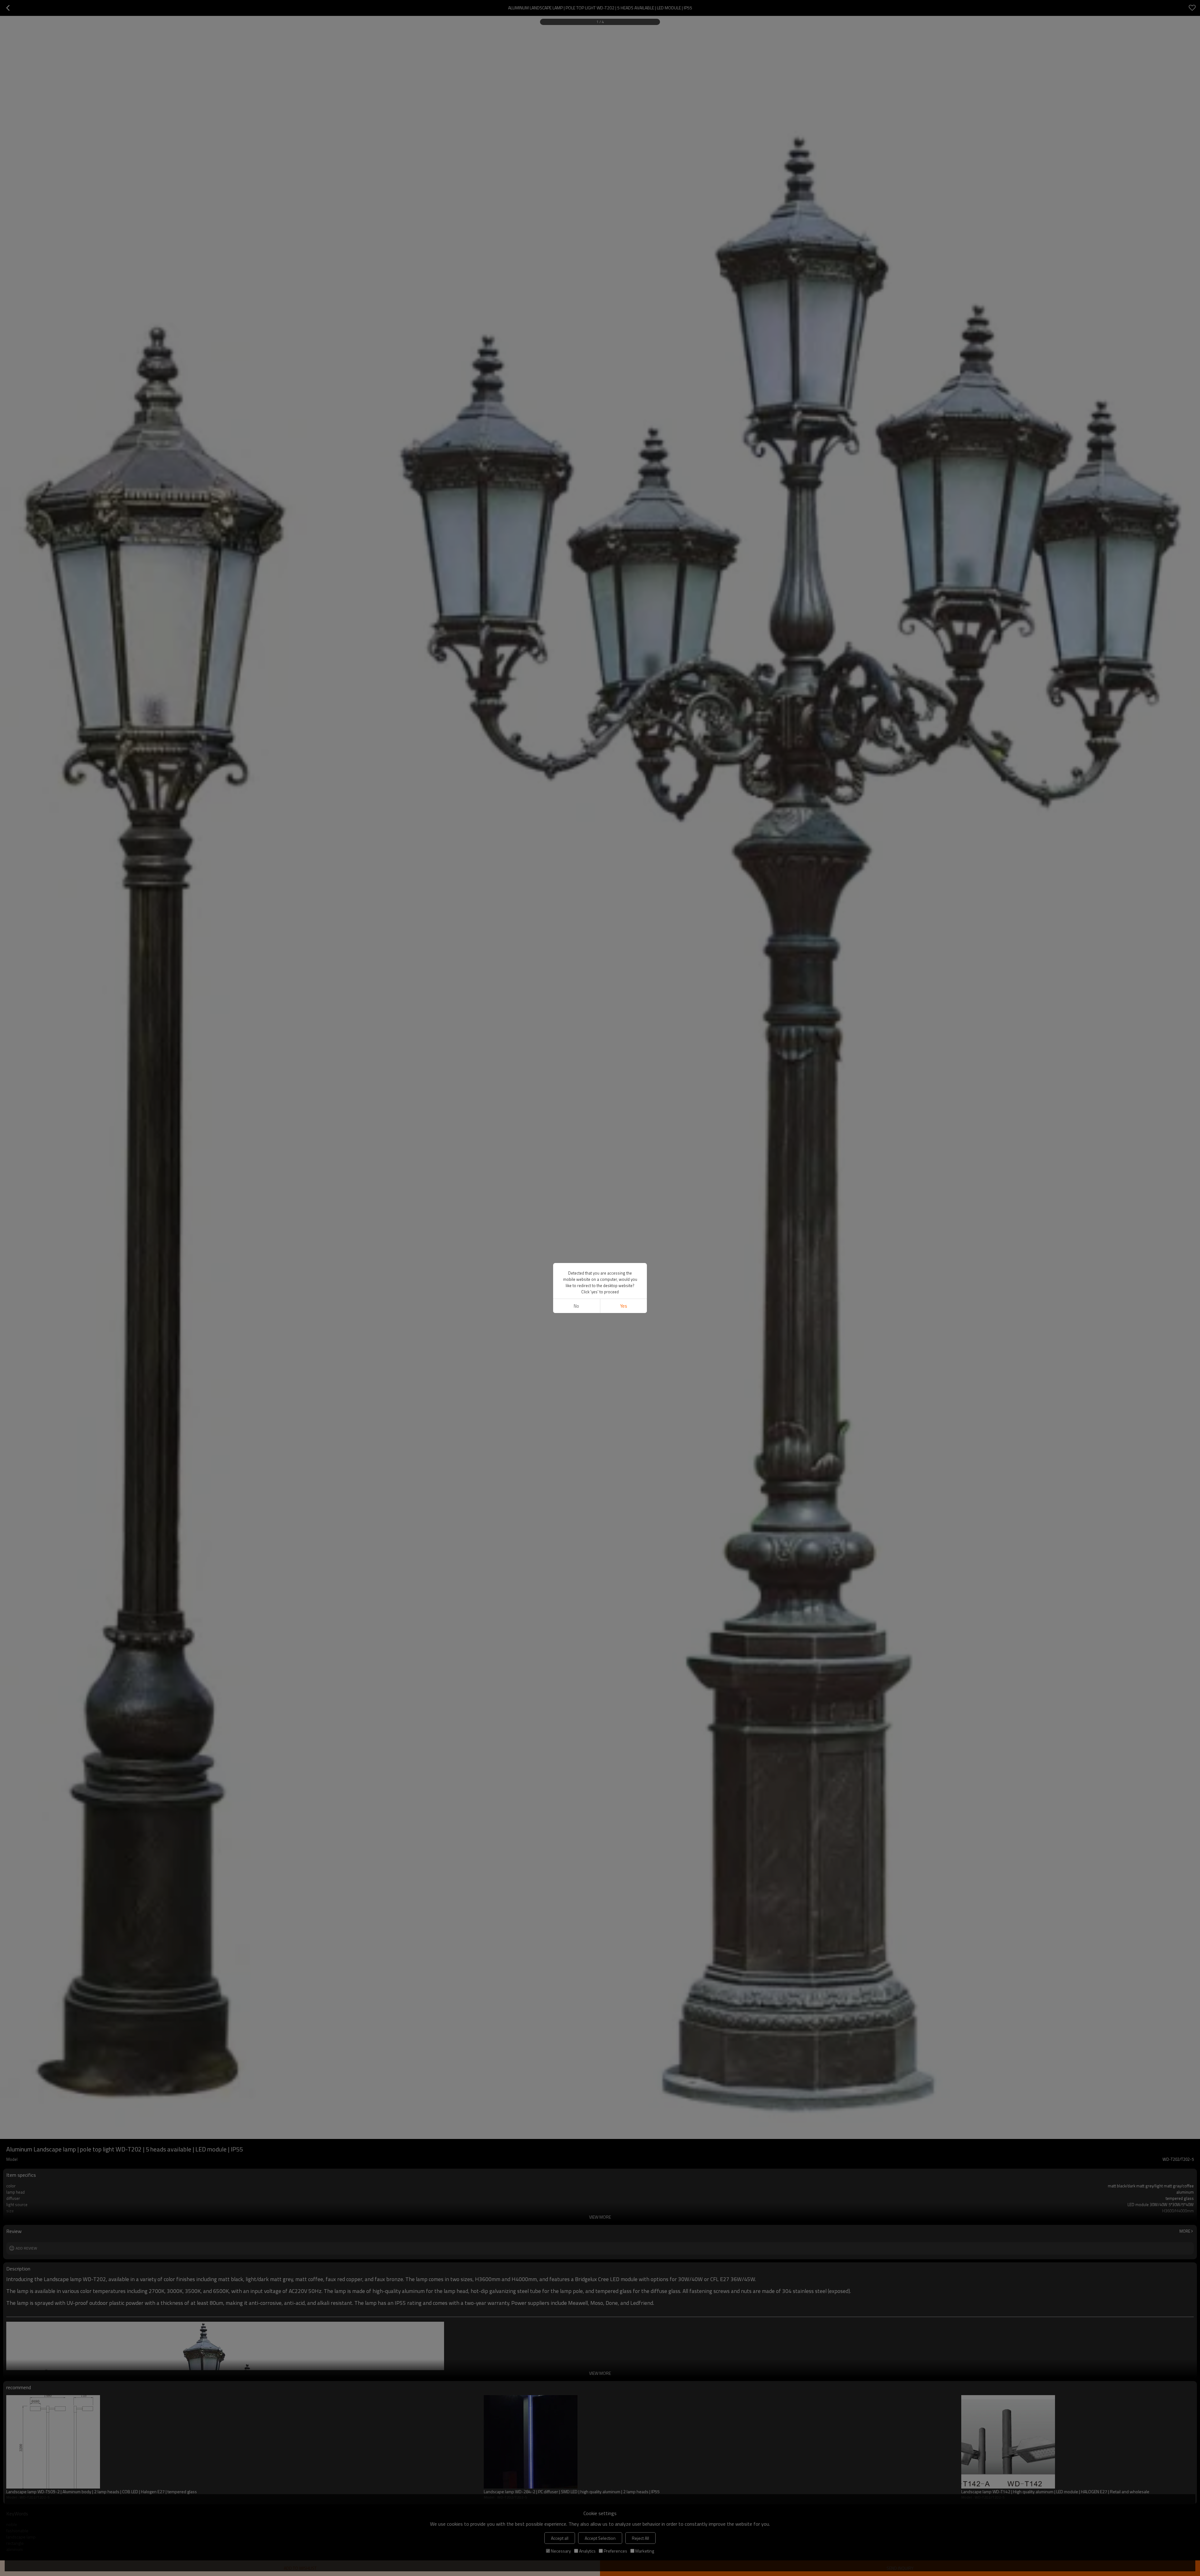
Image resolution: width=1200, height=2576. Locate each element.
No (576, 1306)
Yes (624, 1306)
